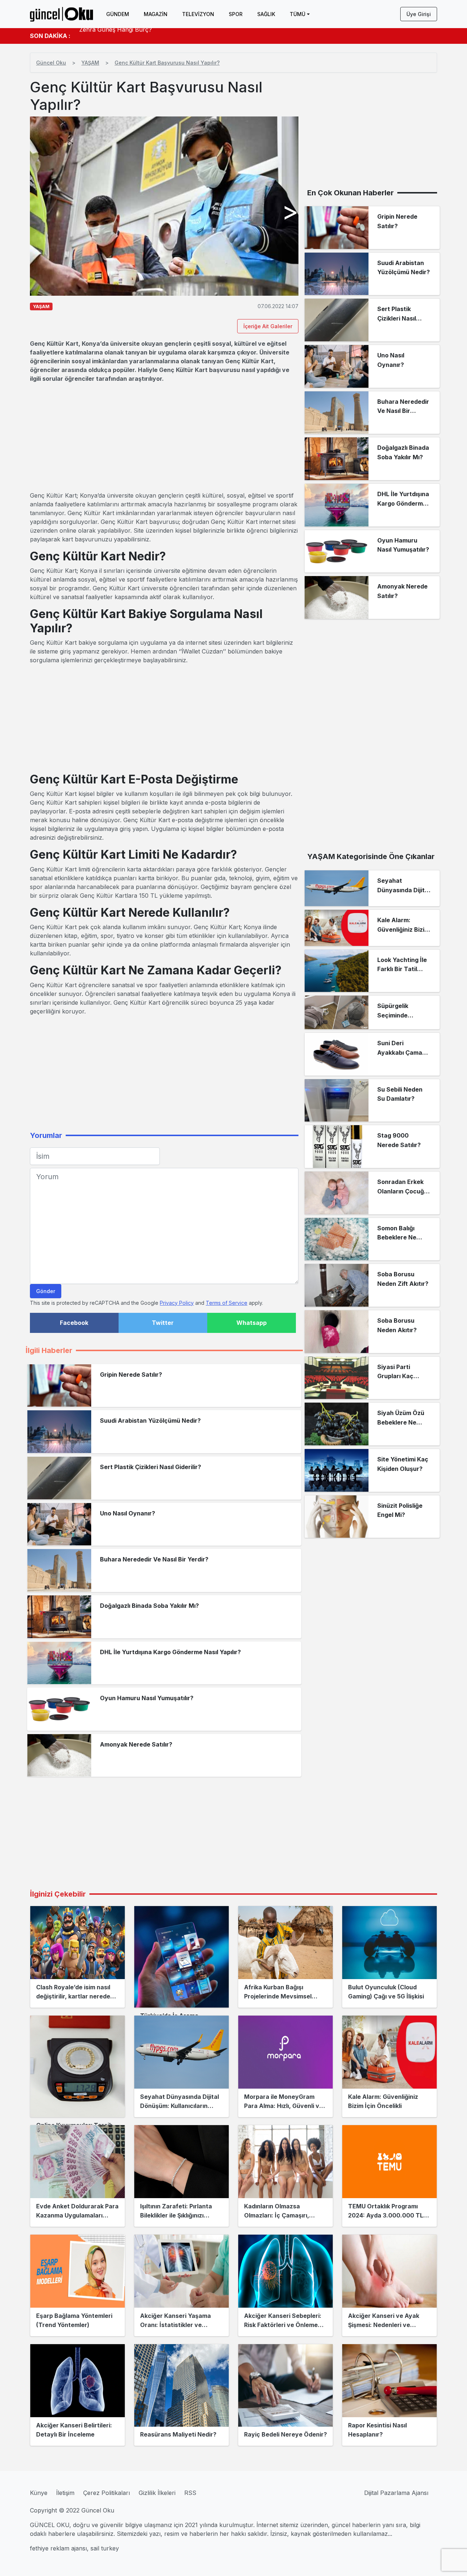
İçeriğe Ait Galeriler (268, 326)
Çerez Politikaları (107, 2493)
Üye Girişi (419, 14)
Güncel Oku (51, 63)
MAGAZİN (156, 14)
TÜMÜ (298, 14)
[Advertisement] (164, 437)
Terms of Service (227, 1303)
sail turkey (105, 2548)
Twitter (163, 1323)
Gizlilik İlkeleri (157, 2493)
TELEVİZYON (198, 14)
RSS (190, 2493)
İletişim (65, 2493)
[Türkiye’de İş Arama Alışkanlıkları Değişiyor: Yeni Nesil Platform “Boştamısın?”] (182, 1957)
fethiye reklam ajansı (58, 2548)
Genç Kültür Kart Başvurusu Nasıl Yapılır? (167, 63)
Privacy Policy (177, 1303)
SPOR (236, 14)
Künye (39, 2493)
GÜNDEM (118, 14)
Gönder (46, 1291)
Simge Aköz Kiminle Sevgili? (118, 36)
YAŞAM (90, 63)
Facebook (74, 1323)
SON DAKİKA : (50, 36)
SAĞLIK (266, 14)
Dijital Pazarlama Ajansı (396, 2493)
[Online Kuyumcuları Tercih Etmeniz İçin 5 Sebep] (78, 2066)
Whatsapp (252, 1323)
